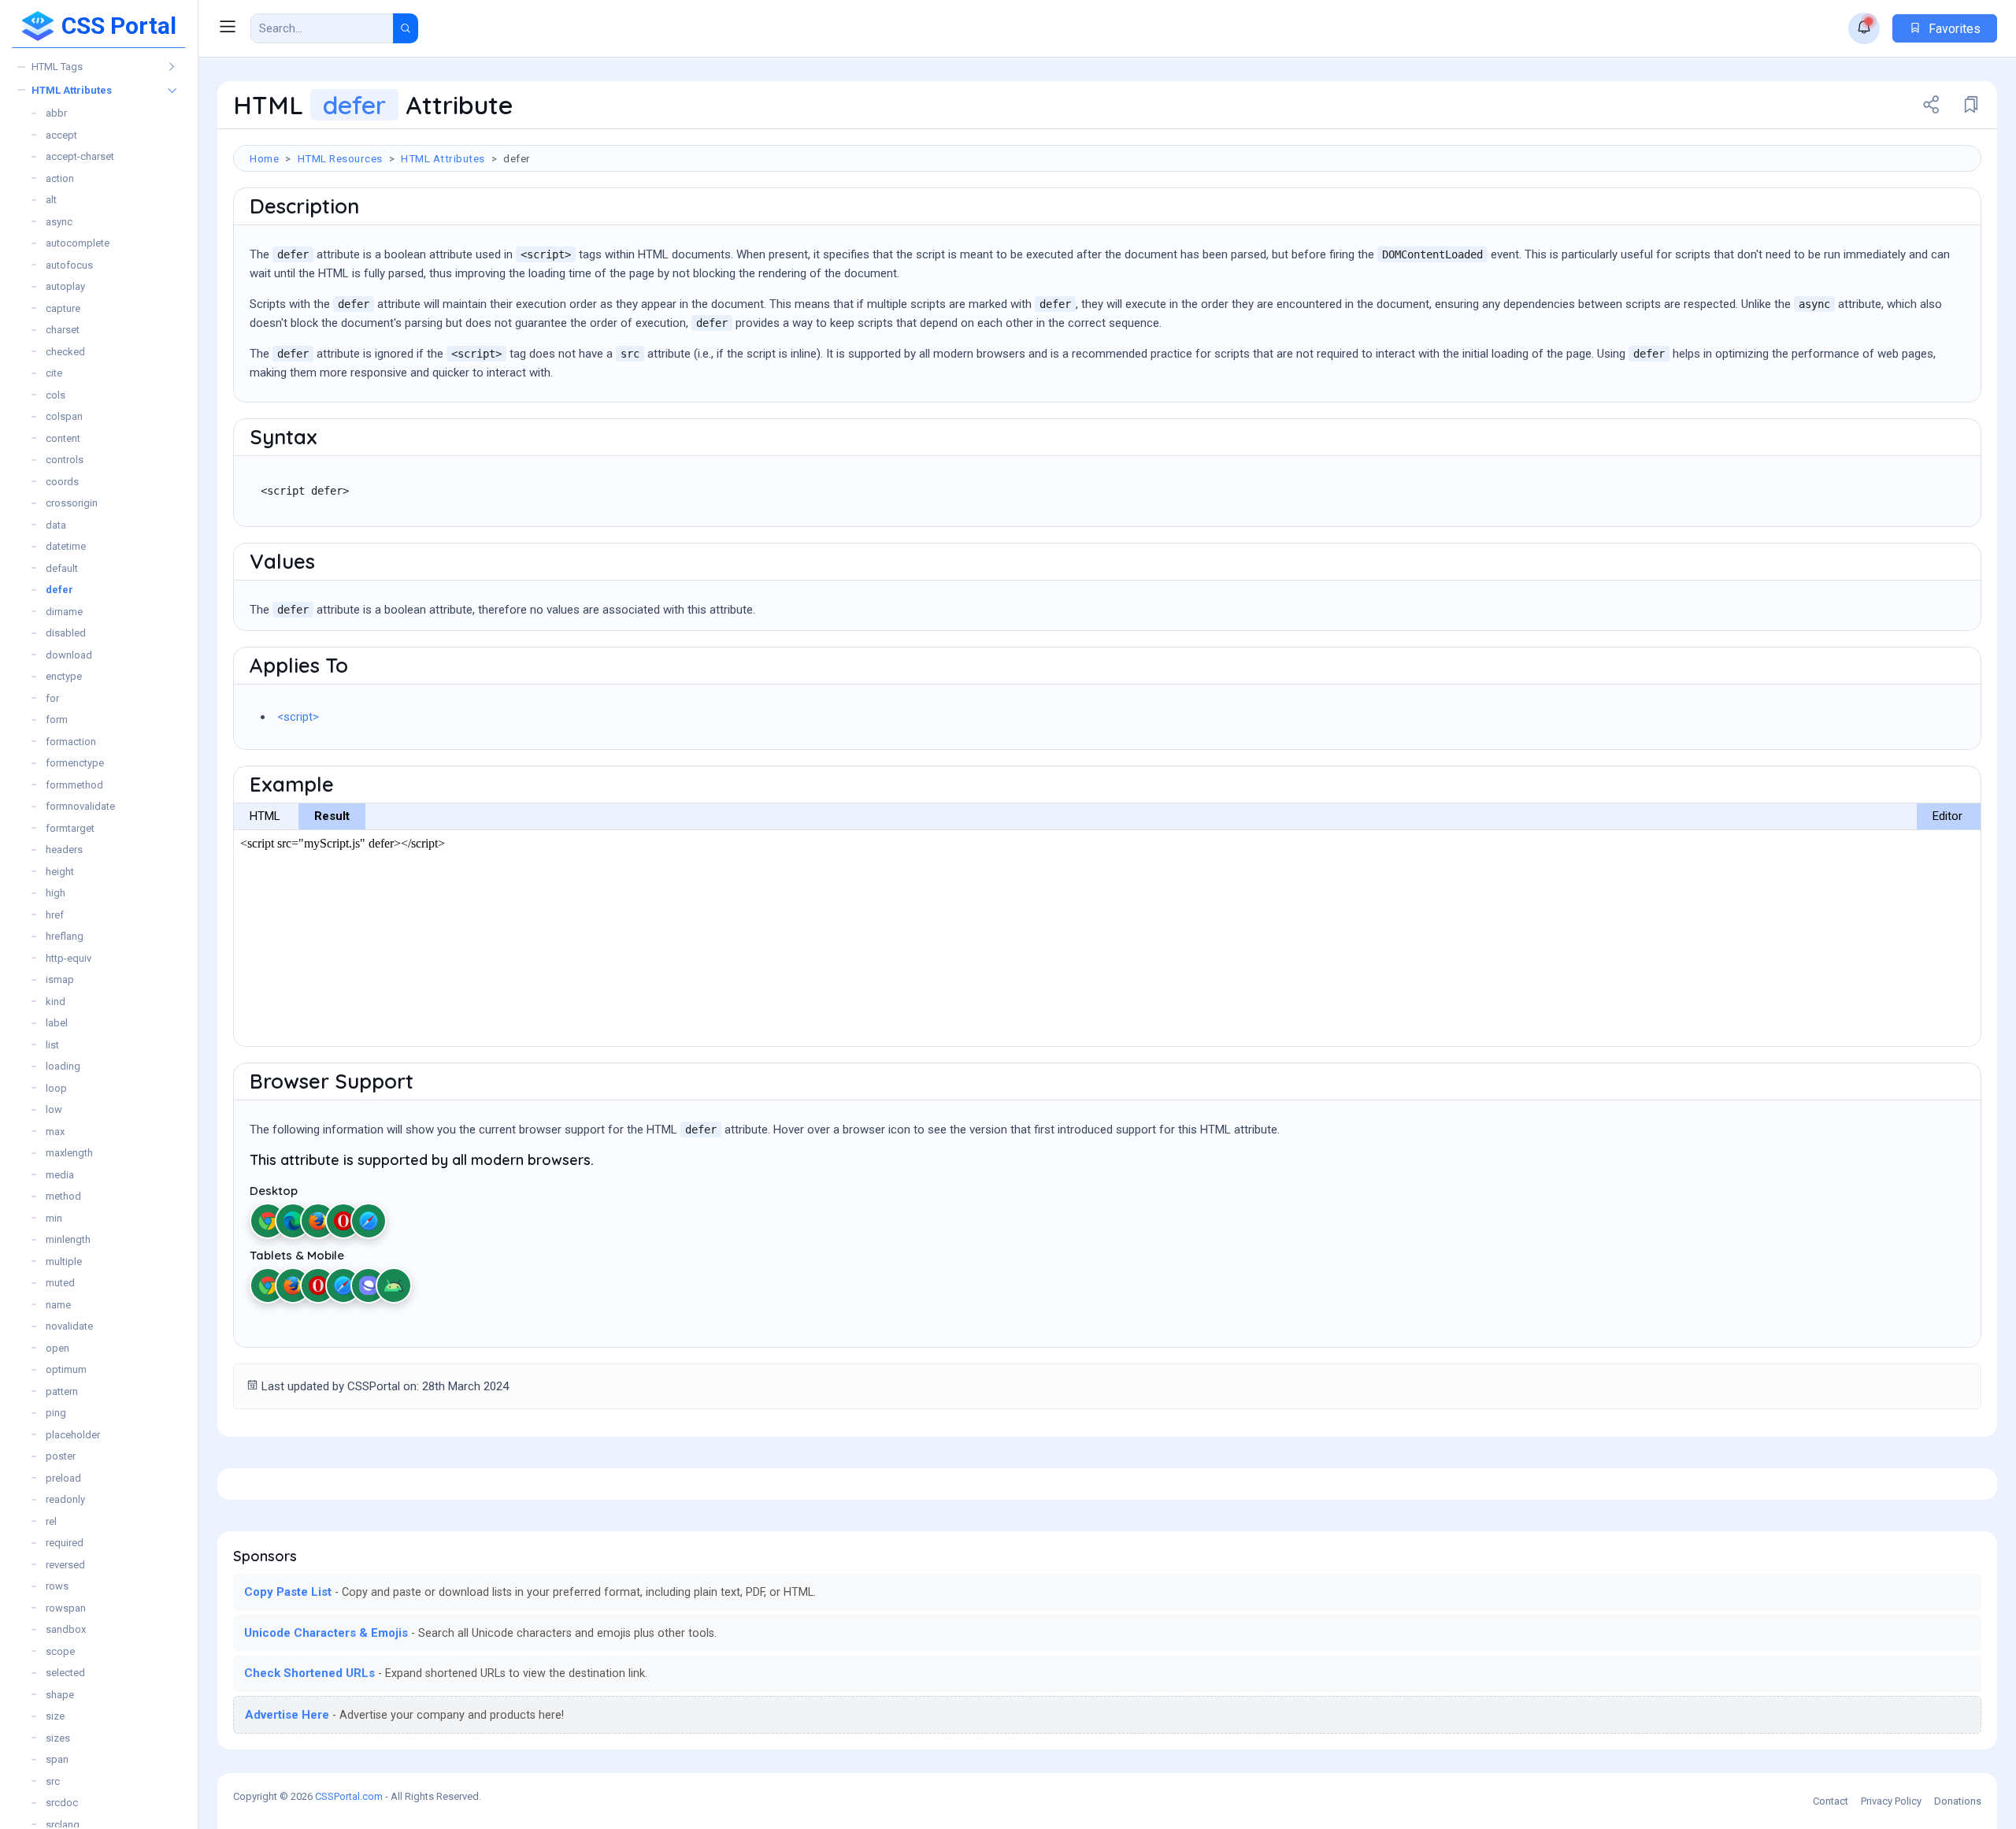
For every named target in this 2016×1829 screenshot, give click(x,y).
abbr (56, 113)
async (59, 222)
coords (62, 482)
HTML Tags (57, 67)
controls (65, 460)
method (63, 1196)
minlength (68, 1239)
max (55, 1132)
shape (60, 1695)
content (63, 438)
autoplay (65, 286)
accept (61, 135)
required (65, 1543)
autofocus (69, 265)
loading (63, 1066)
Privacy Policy (1891, 1801)
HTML (265, 816)
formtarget (70, 828)
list (52, 1045)
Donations (1958, 1801)
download (69, 655)
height (60, 872)
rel (51, 1521)
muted (60, 1283)
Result (332, 816)
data (56, 525)
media (60, 1175)
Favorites (1953, 29)
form (57, 720)
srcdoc (62, 1803)
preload (63, 1478)
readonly (65, 1499)
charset (63, 330)
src (53, 1781)
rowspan (66, 1608)
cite (54, 373)
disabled (66, 633)
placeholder (73, 1435)
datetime (66, 546)
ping (56, 1413)
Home (264, 158)
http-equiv (69, 958)
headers (64, 850)
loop (56, 1088)
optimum (66, 1369)
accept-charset (80, 156)
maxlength (69, 1153)
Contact (1831, 1801)
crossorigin (72, 503)
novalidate (69, 1326)
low (54, 1109)
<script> (298, 717)
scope (60, 1651)
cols (56, 395)
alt (51, 200)
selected (65, 1673)
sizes (58, 1738)
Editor (1947, 816)
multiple (64, 1261)
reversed (65, 1565)
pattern (62, 1391)
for (52, 698)
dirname (64, 612)
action (60, 178)
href (55, 915)
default (62, 568)
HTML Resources (340, 158)
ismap (60, 979)
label (57, 1023)
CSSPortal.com (349, 1796)
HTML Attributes (72, 90)
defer (59, 590)
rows (57, 1586)
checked (65, 352)
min (54, 1218)
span (57, 1759)
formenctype (75, 763)
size (55, 1716)
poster (61, 1456)
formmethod (74, 785)
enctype (64, 676)
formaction (71, 742)
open (57, 1348)
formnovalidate (80, 806)
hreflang (65, 936)
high (56, 893)
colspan (64, 416)
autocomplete (78, 243)
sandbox (66, 1629)
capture (63, 308)
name (58, 1305)
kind (56, 1002)
